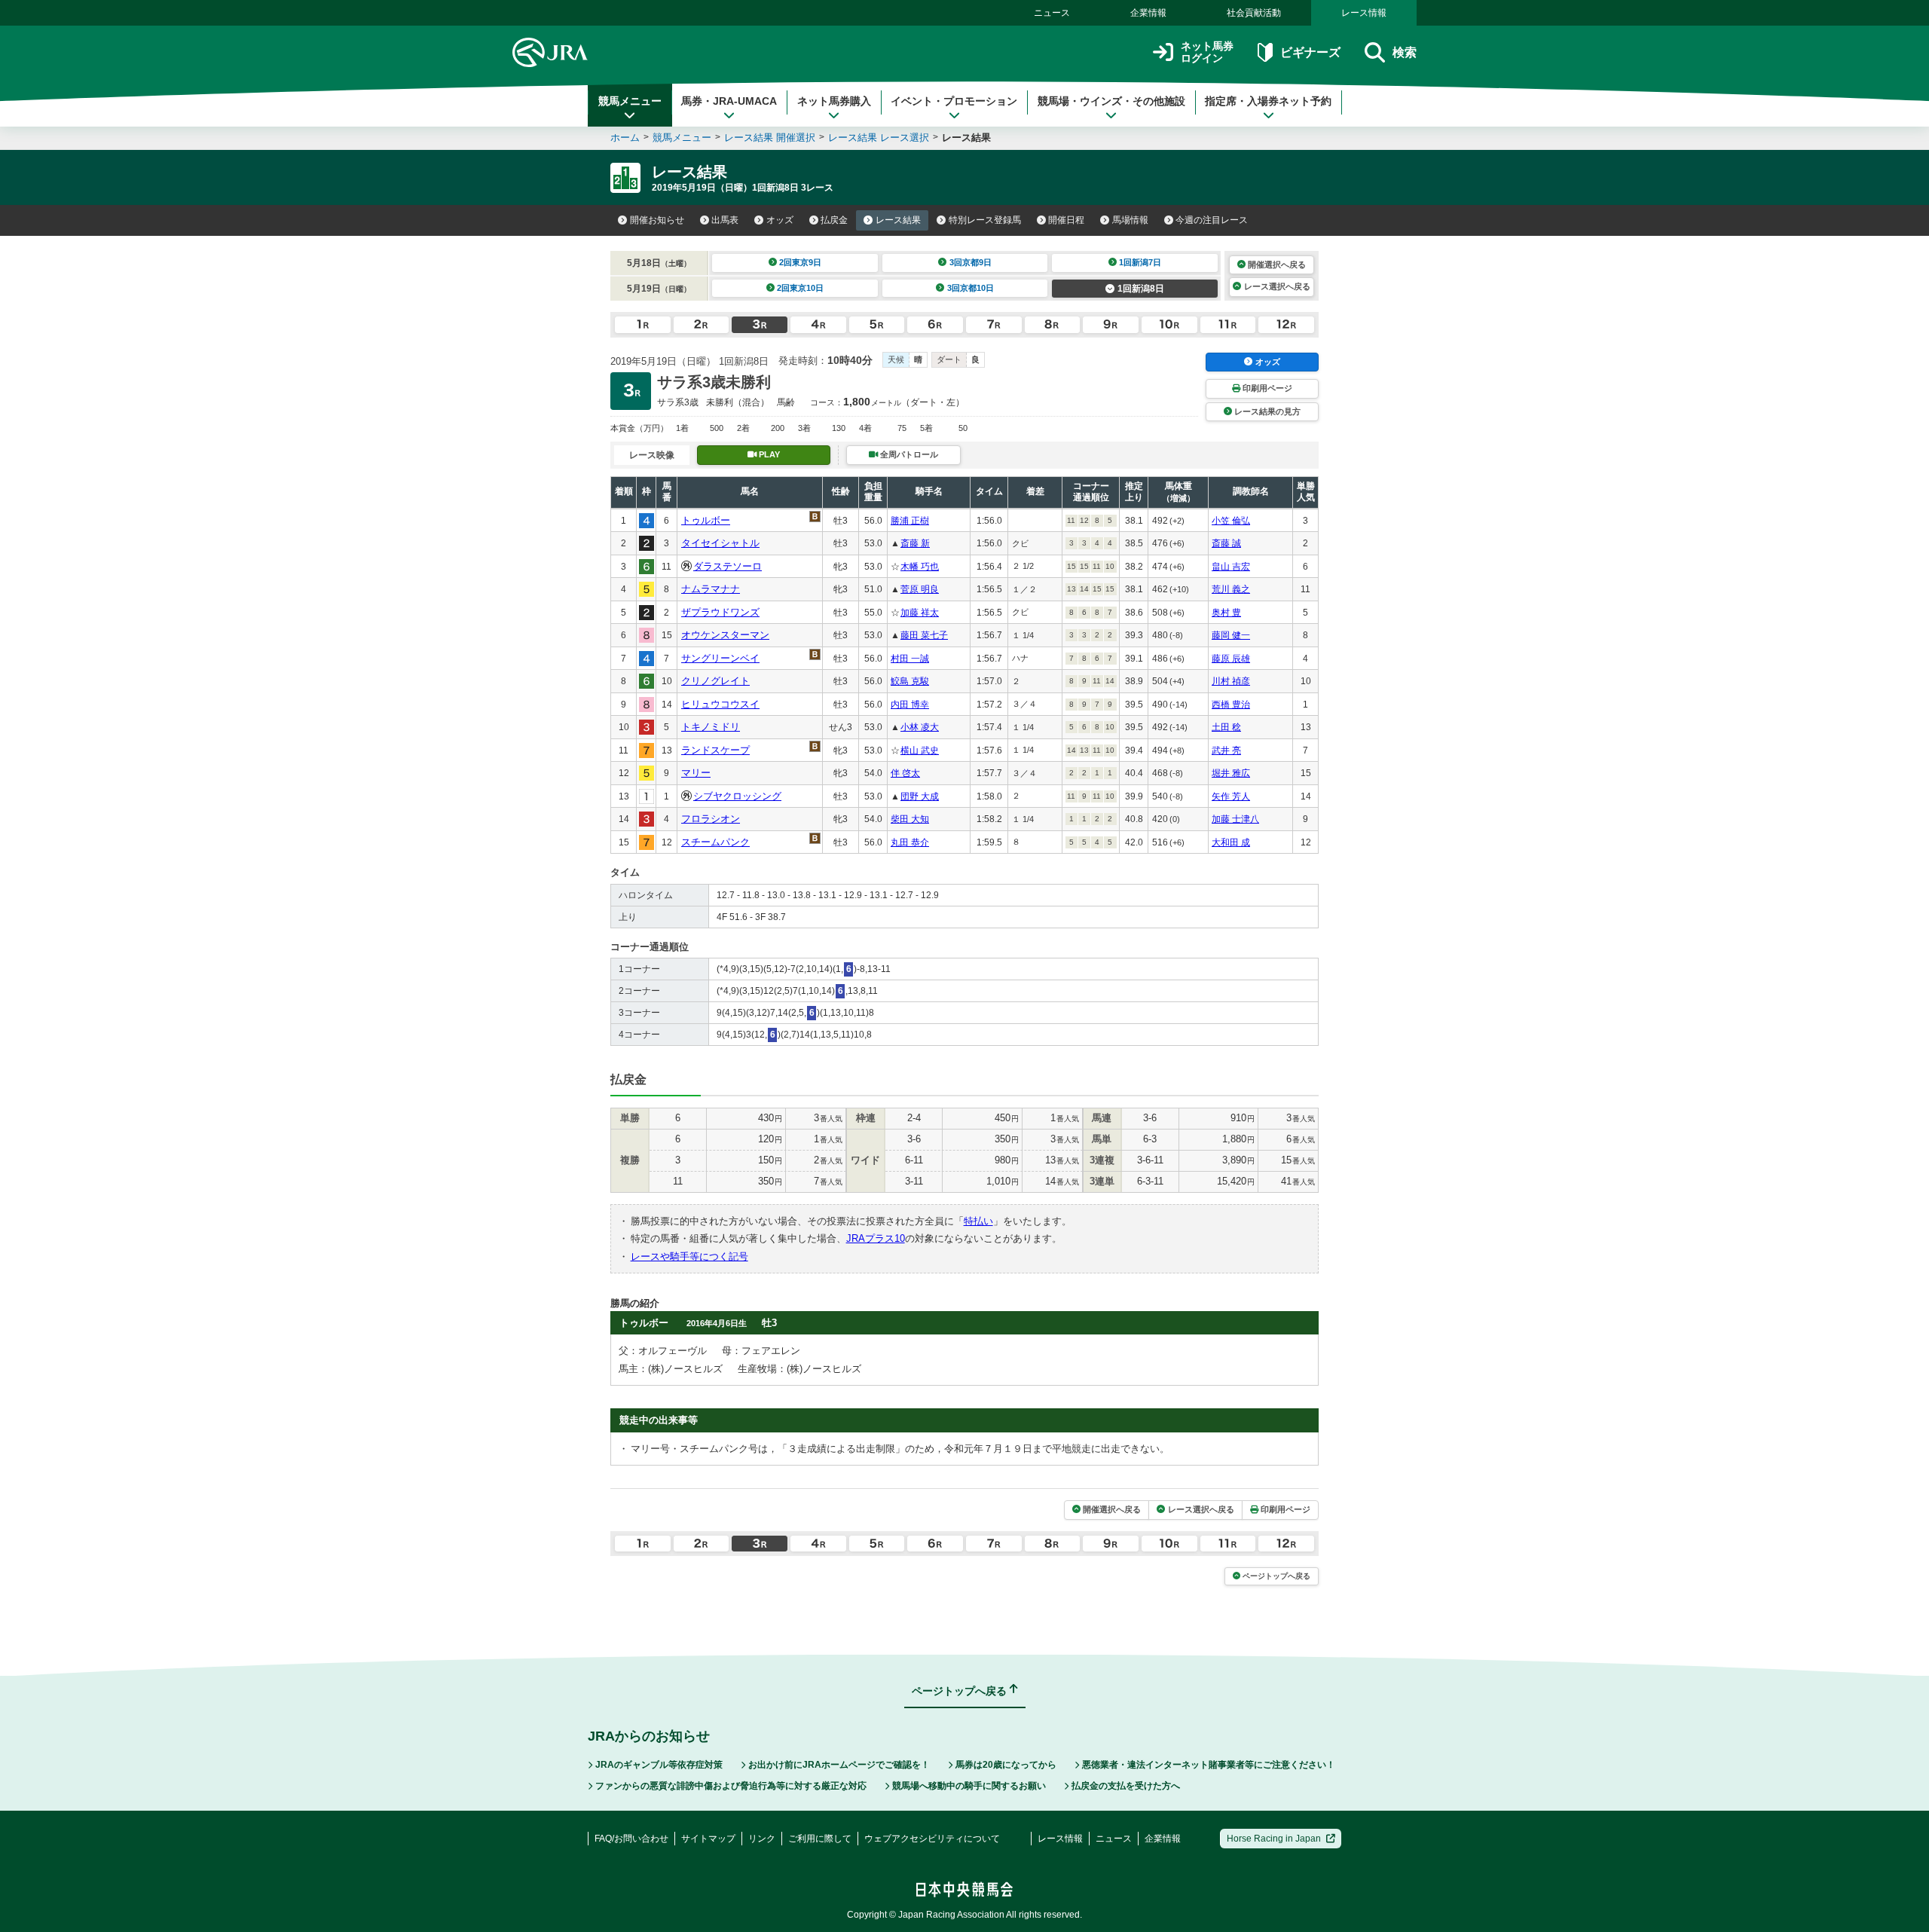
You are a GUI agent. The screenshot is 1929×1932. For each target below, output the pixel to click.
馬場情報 (1130, 220)
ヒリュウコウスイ (720, 704)
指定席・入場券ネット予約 (1268, 101)
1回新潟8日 (1141, 289)
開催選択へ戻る (1277, 264)
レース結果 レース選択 (879, 138)
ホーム (625, 138)
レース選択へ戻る (1277, 286)
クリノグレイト (715, 681)
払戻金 (834, 220)
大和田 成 (1231, 842)
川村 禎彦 (1231, 681)
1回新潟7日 (1140, 262)
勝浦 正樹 (910, 521)
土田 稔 (1226, 727)
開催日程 (1066, 220)
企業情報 (1148, 13)
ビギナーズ (1310, 52)
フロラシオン (711, 819)
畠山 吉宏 (1231, 567)
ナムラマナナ (711, 589)
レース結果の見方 (1267, 411)
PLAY (769, 454)
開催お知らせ (657, 220)
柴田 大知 (910, 819)
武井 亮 (1226, 750)
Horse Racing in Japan (1274, 1839)
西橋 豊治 (1231, 705)
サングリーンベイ (720, 658)
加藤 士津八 (1235, 819)
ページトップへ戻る (1276, 1576)
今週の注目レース (1212, 220)
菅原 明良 (920, 589)
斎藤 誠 (1226, 543)
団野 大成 (920, 796)
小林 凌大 (920, 727)
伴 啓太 (905, 773)
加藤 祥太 (920, 613)
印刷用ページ (1267, 388)
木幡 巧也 (920, 567)
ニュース (1052, 13)
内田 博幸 (910, 705)
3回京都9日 (971, 262)
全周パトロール (909, 454)
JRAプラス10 (876, 1238)
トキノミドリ (711, 727)
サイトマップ (708, 1839)
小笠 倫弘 (1231, 521)
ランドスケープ (715, 750)
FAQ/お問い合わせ (631, 1839)
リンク (762, 1839)
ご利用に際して (820, 1839)
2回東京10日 (800, 288)
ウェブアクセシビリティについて (932, 1839)
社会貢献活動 (1254, 13)
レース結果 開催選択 (770, 138)
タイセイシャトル (720, 543)
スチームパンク (715, 842)
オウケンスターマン (725, 635)
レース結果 (898, 220)
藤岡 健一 (1231, 635)
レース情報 (1364, 13)
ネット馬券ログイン (1207, 52)
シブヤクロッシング (737, 796)
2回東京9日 (800, 262)
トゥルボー (706, 520)
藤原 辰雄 (1231, 659)
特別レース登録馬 (985, 220)
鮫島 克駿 (910, 681)
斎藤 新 (915, 543)
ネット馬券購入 (834, 101)
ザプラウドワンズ (720, 612)
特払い (978, 1221)
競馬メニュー (630, 101)
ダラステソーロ (728, 566)
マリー (696, 773)
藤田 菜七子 (924, 635)
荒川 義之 (1231, 589)
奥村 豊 (1226, 613)
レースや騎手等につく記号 (689, 1256)
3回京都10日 (971, 288)
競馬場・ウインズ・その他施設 (1111, 101)
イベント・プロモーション (954, 101)
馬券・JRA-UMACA (729, 101)
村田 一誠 (910, 659)
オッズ (780, 220)
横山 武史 (920, 750)
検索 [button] (1405, 52)
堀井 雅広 (1231, 773)
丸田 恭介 (910, 842)
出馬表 (725, 220)
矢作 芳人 (1231, 796)
